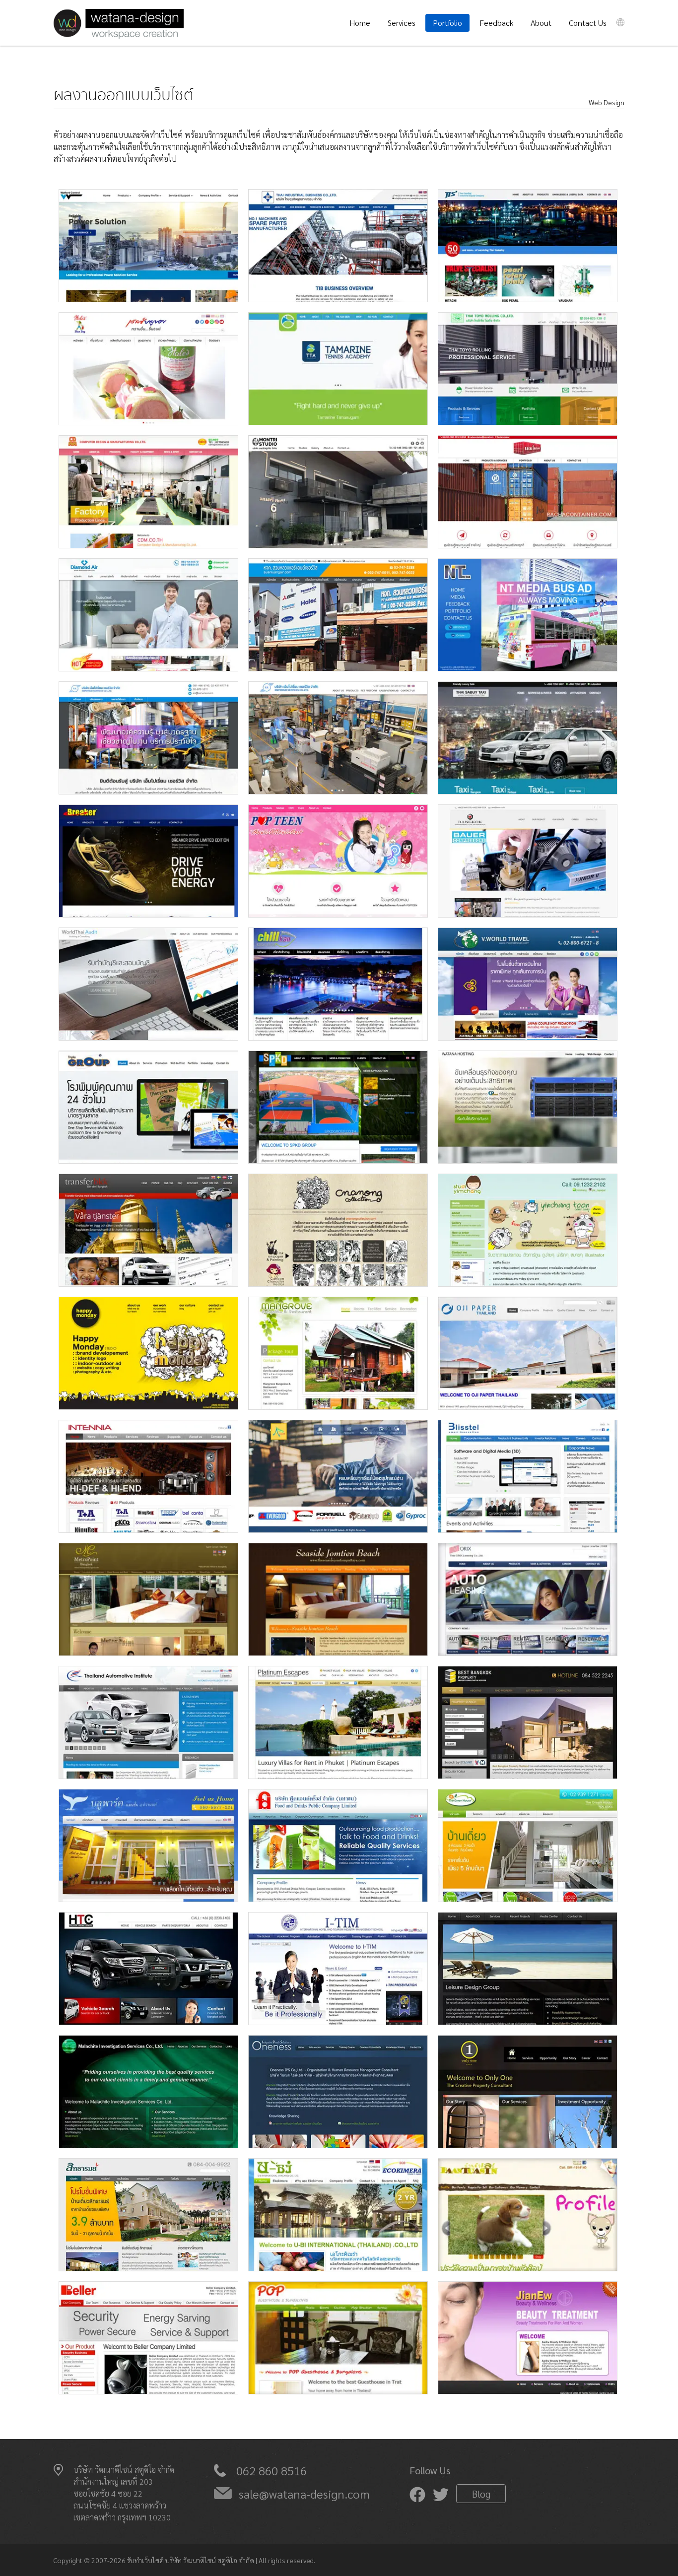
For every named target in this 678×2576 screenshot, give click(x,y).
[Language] (620, 22)
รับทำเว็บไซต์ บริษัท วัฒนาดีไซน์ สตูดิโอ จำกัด (191, 2560)
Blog (481, 2494)
